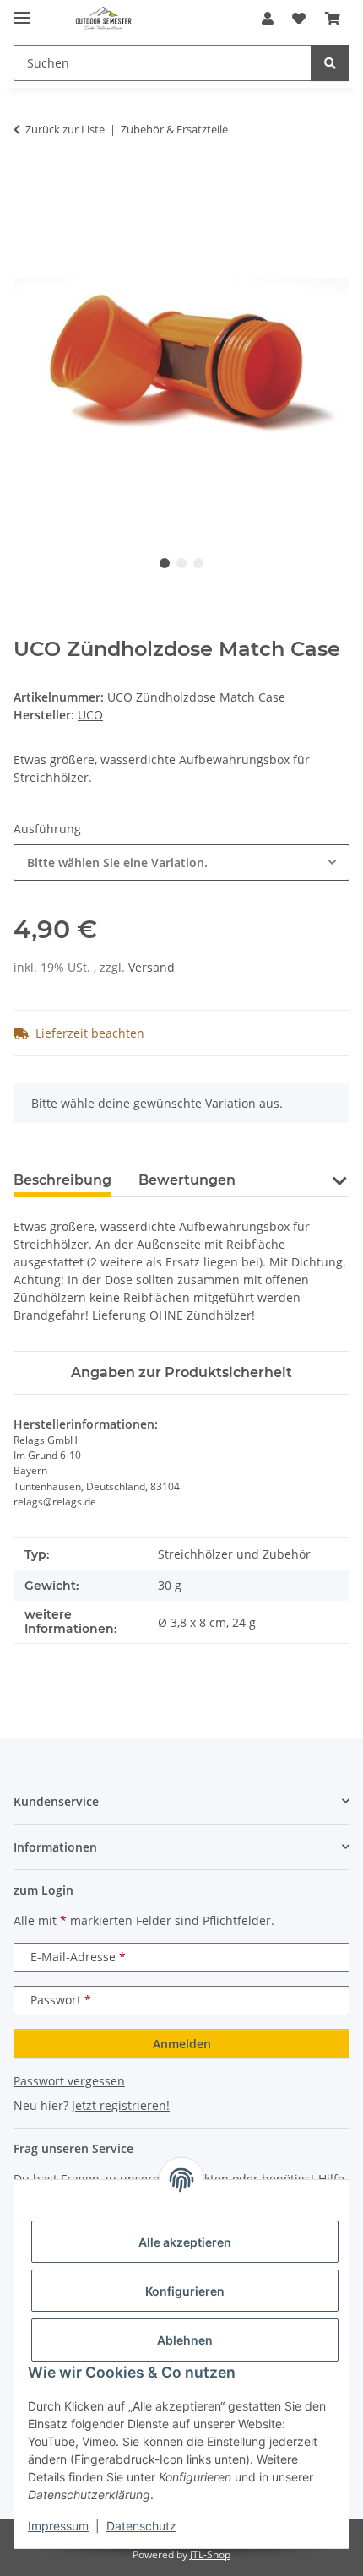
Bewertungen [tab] (187, 1180)
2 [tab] (181, 563)
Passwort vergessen (69, 2081)
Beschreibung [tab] (62, 1180)
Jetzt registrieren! (121, 2105)
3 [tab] (198, 563)
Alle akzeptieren (185, 2242)
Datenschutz (141, 2526)
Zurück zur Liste (65, 129)
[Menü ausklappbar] (22, 11)
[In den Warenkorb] (27, 182)
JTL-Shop (210, 2554)
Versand (152, 967)
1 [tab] (165, 563)
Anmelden (182, 2044)
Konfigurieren (185, 2291)
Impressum (58, 2526)
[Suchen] (330, 63)
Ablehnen (185, 2340)
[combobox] (181, 862)
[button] (268, 19)
